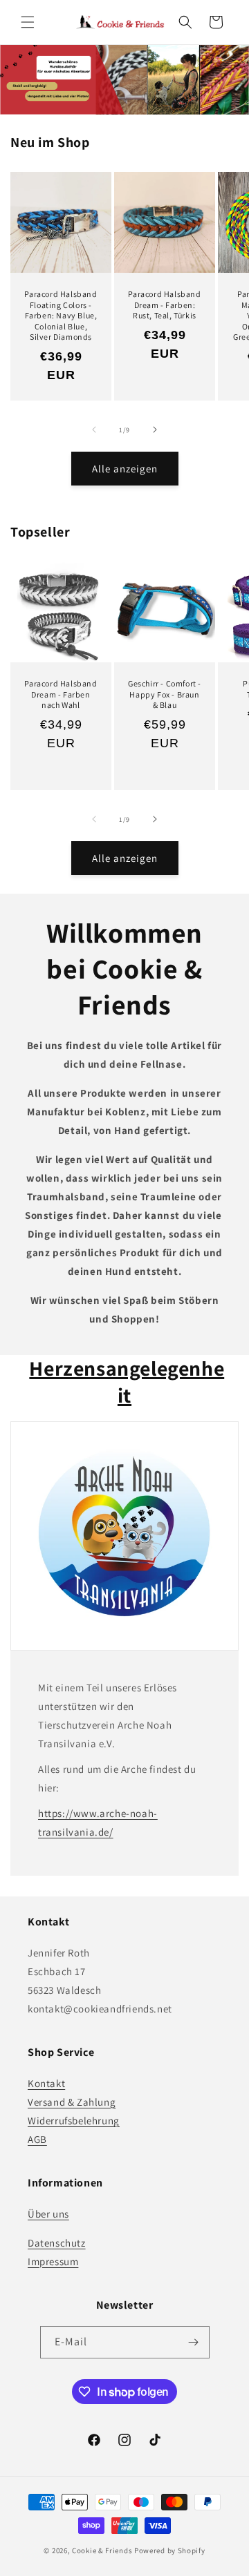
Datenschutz (57, 2243)
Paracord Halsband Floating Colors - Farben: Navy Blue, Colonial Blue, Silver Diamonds (61, 315)
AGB (37, 2139)
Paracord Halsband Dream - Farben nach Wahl (61, 694)
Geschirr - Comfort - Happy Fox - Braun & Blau (165, 694)
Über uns (48, 2214)
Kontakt (46, 2083)
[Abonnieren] (194, 2342)
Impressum (53, 2261)
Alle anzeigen (125, 469)
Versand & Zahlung (72, 2102)
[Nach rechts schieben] (155, 430)
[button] (28, 22)
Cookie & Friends (102, 2550)
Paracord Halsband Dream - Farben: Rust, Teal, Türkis (164, 305)
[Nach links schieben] (94, 430)
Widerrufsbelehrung (74, 2121)
